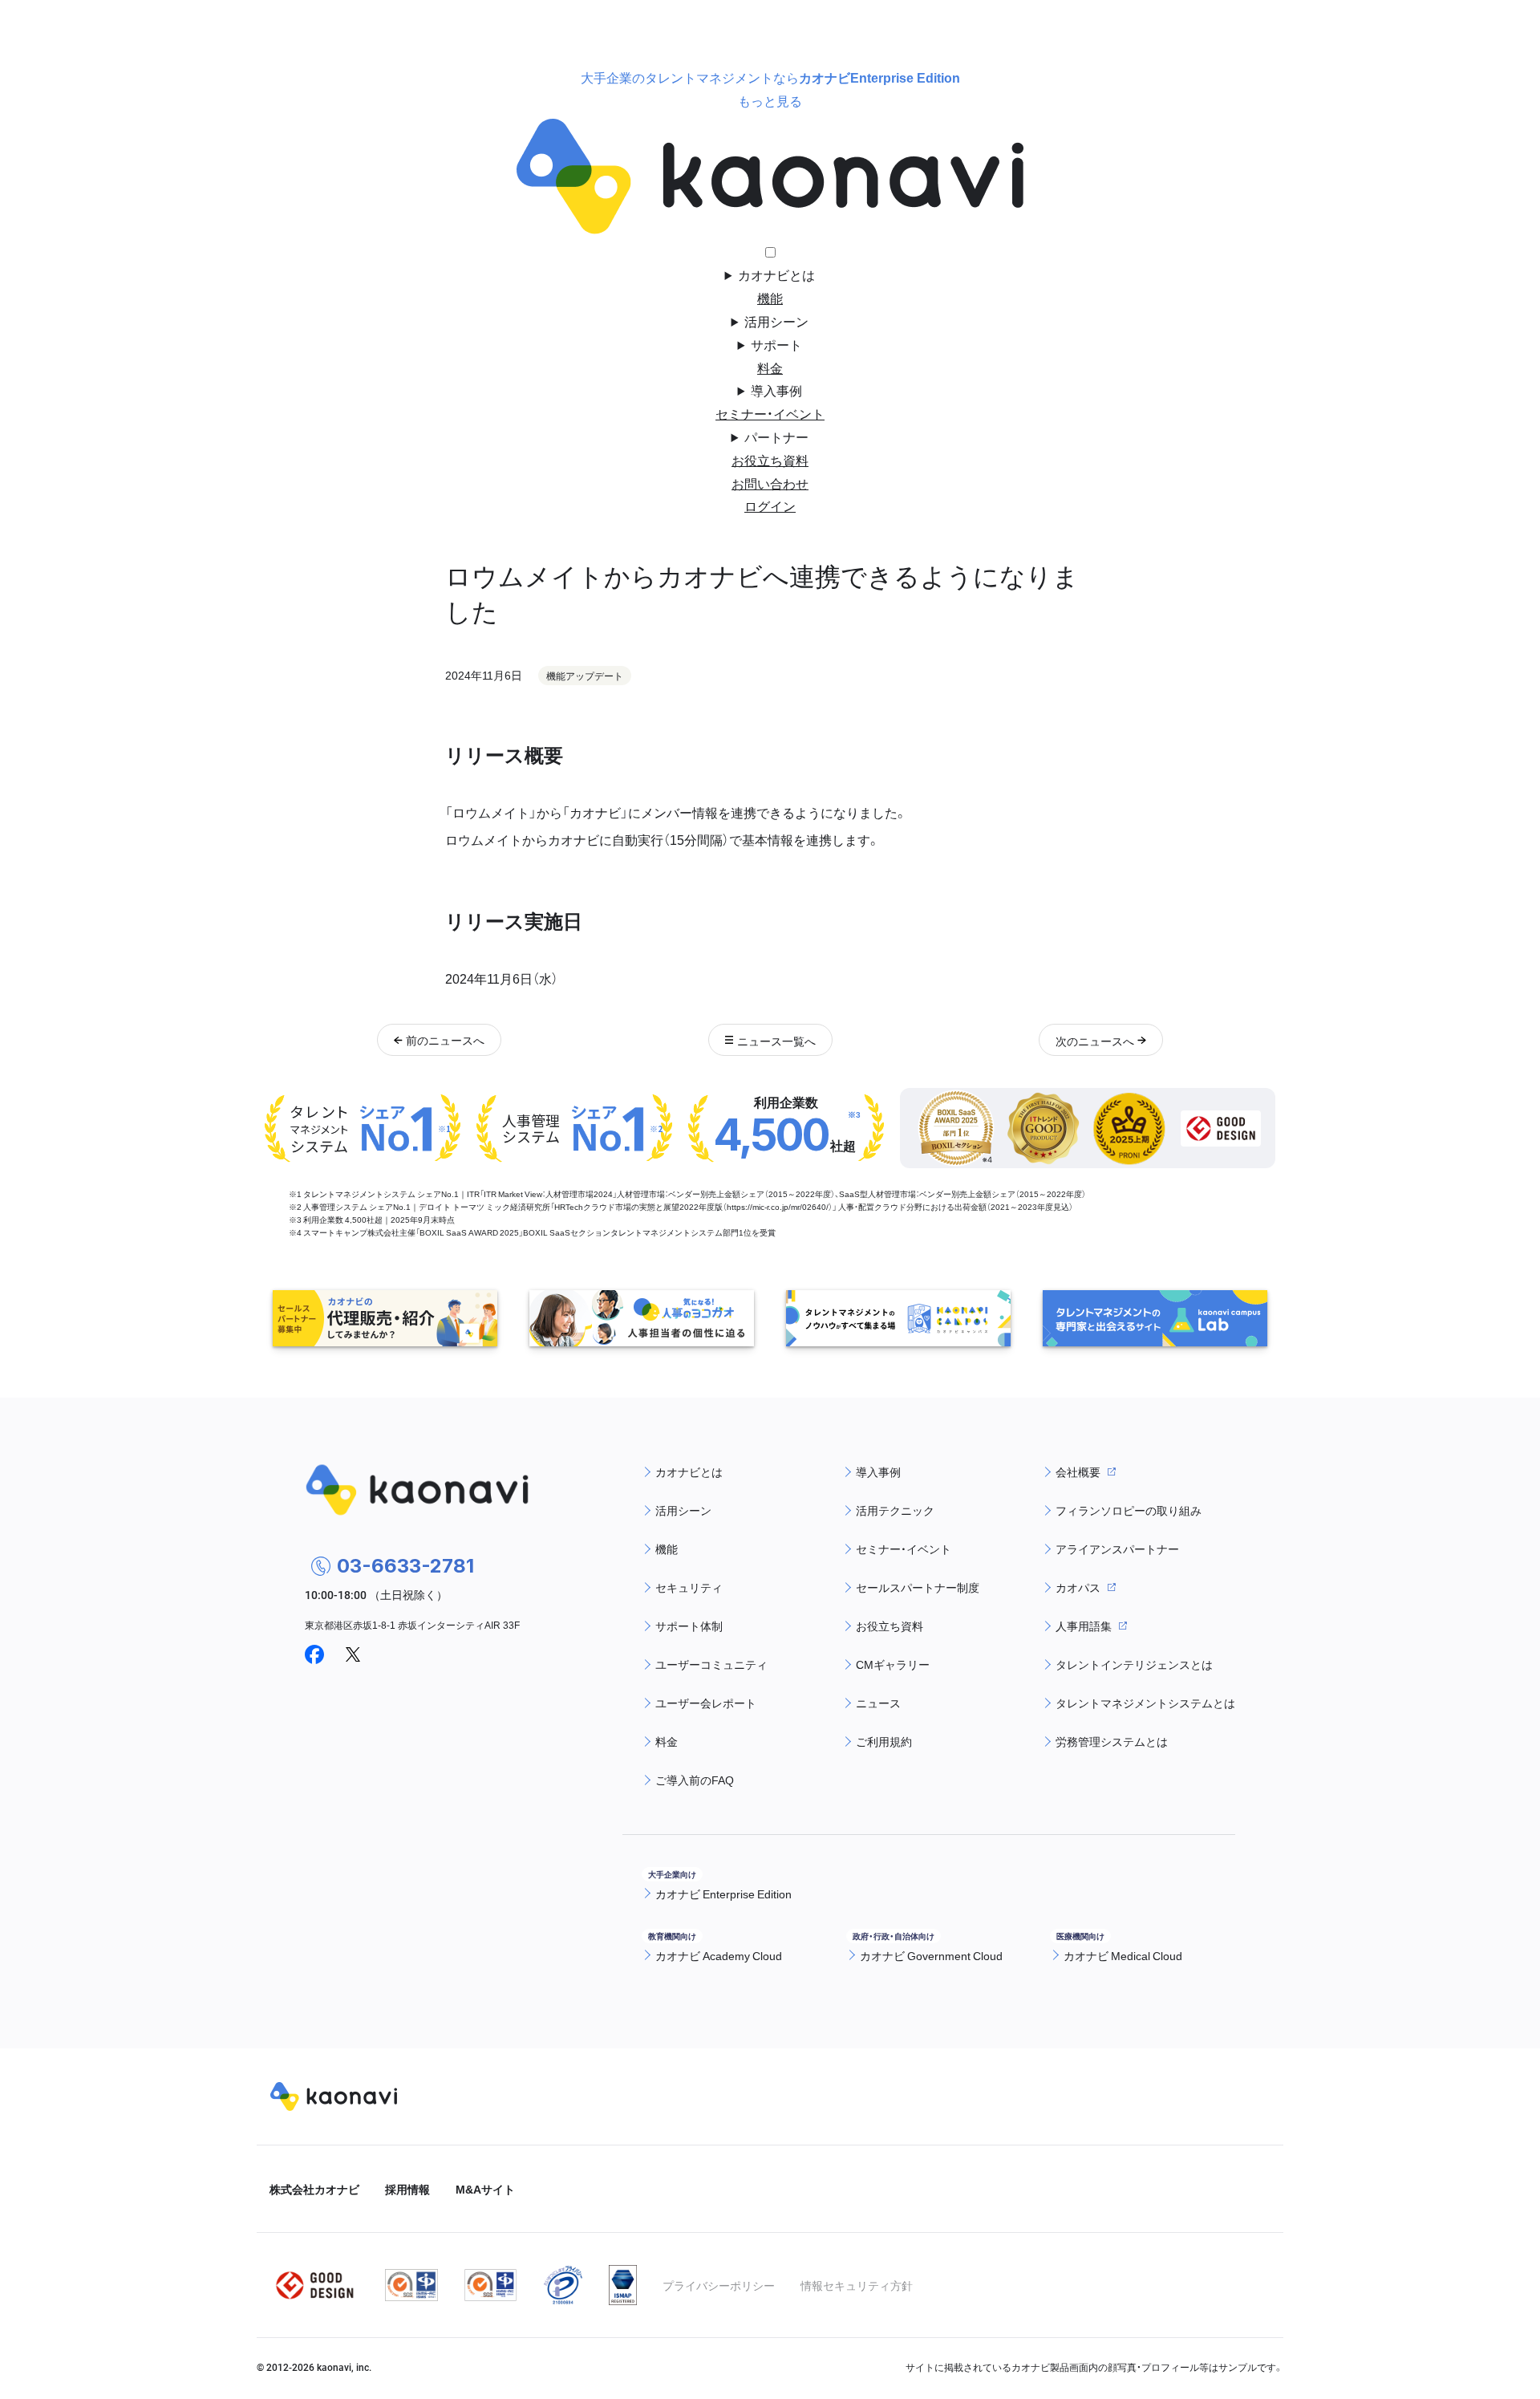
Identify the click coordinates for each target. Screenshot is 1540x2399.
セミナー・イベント (770, 413)
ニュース (878, 1703)
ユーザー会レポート (706, 1703)
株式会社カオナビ (314, 2189)
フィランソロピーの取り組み (1129, 1510)
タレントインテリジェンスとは (1134, 1664)
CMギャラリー (893, 1664)
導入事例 (776, 390)
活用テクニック (895, 1510)
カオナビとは (776, 274)
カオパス (1078, 1587)
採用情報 (407, 2189)
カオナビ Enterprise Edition (723, 1894)
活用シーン (776, 321)
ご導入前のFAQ (695, 1780)
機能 (770, 298)
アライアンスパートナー (1117, 1549)
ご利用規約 (884, 1741)
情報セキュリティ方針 (857, 2285)
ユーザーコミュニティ (711, 1664)
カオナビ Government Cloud (931, 1955)
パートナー (776, 436)
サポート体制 (689, 1626)
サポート (776, 344)
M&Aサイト (485, 2189)
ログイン (770, 505)
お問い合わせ (770, 483)
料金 (770, 367)
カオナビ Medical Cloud (1123, 1955)
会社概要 (1078, 1471)
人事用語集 (1084, 1626)
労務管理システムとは (1112, 1741)
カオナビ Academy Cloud (719, 1955)
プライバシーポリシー (719, 2285)
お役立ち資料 (770, 460)
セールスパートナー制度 (918, 1587)
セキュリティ (689, 1587)
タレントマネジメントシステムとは (1145, 1703)
